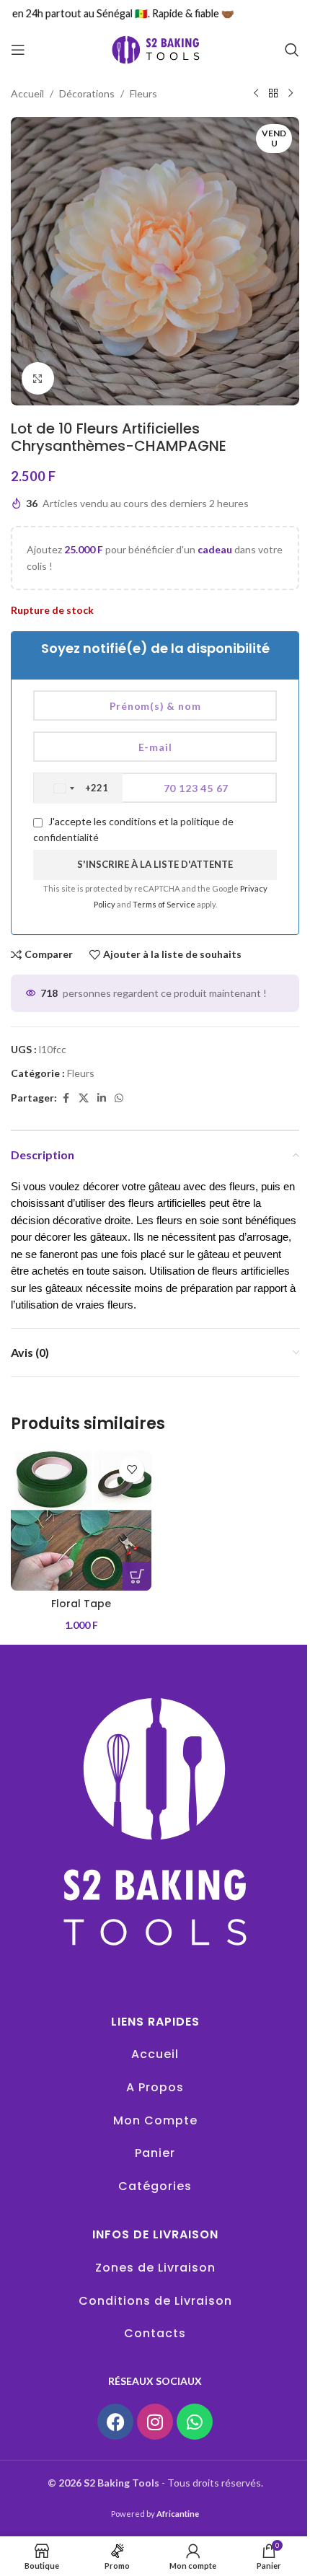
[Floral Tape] (81, 1520)
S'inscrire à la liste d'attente (155, 864)
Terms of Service (165, 904)
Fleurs (143, 93)
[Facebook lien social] (66, 1098)
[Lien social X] (84, 1098)
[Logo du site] (155, 49)
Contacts (155, 2333)
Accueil (27, 93)
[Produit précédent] (256, 94)
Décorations (87, 93)
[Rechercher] (292, 50)
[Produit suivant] (291, 94)
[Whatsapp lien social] (119, 1098)
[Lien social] (102, 1098)
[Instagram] (155, 2422)
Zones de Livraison (155, 2268)
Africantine (178, 2514)
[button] (137, 1576)
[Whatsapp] (195, 2422)
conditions (133, 821)
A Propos (155, 2087)
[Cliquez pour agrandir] (38, 378)
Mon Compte (155, 2120)
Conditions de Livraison (155, 2301)
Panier (155, 2153)
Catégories (155, 2186)
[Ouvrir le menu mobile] (18, 50)
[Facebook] (115, 2422)
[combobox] (78, 788)
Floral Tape (81, 1604)
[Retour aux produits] (273, 94)
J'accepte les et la (133, 829)
